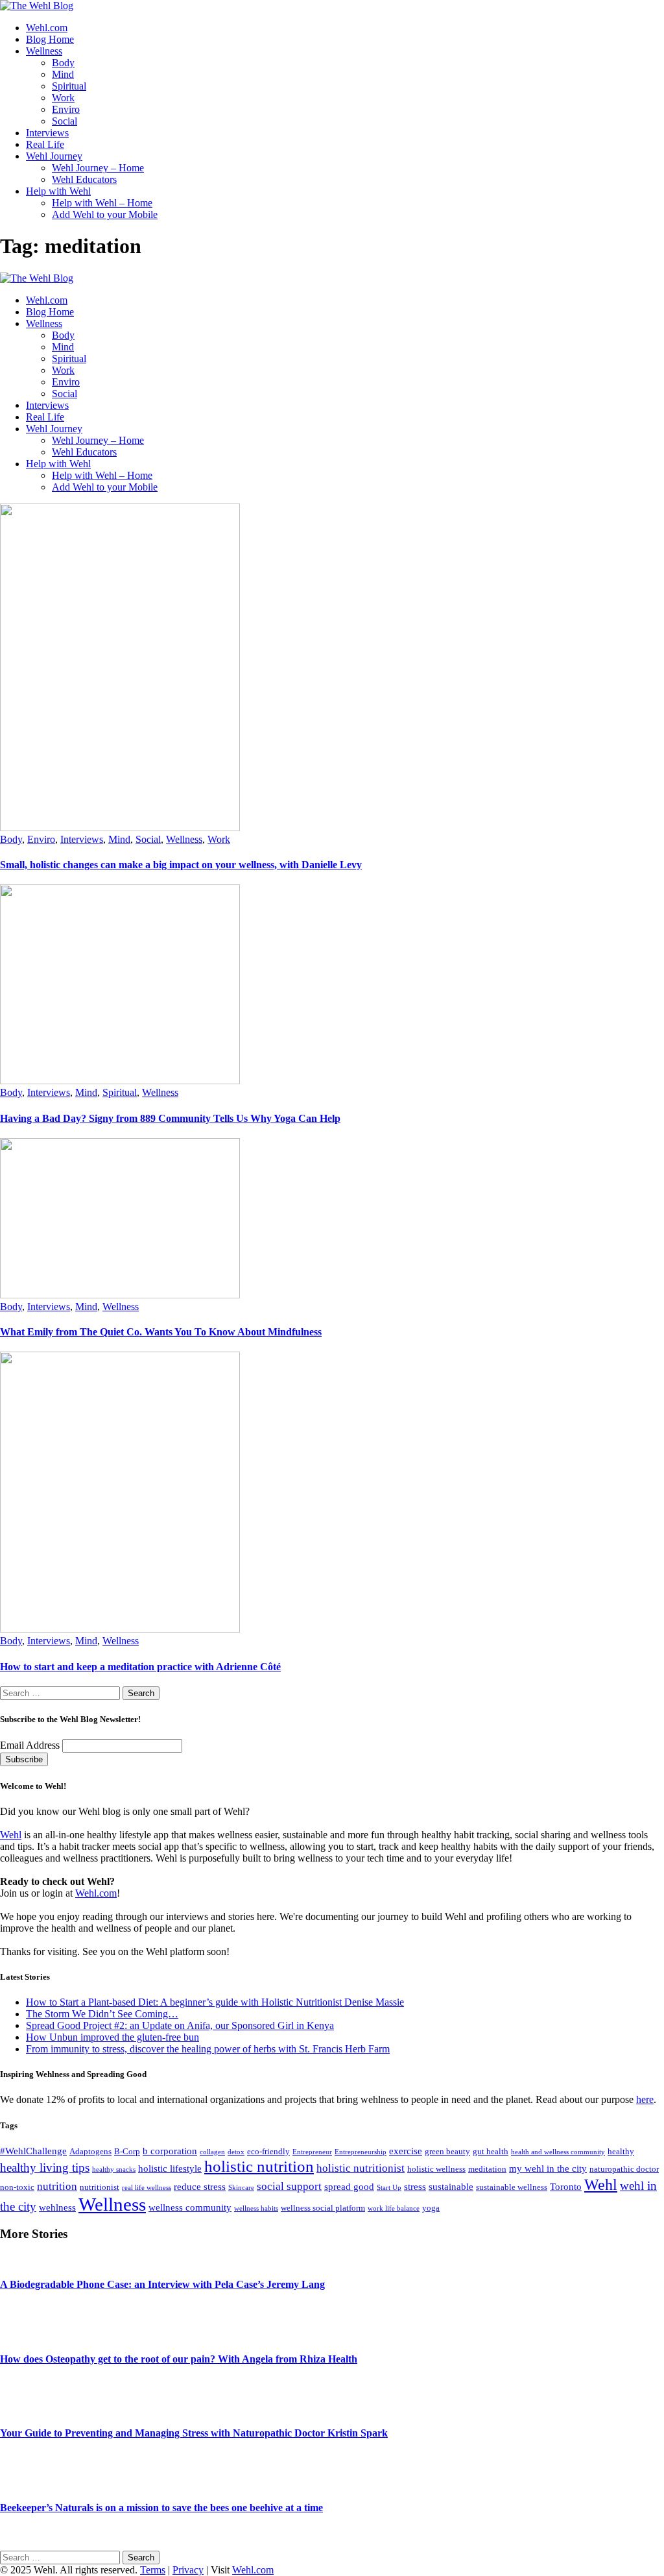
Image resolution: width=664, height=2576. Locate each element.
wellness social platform (323, 2208)
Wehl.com (96, 1893)
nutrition (57, 2186)
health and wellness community (558, 2152)
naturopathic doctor (624, 2169)
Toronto (566, 2186)
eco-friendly (268, 2151)
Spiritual (120, 1092)
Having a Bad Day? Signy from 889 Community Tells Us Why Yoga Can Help (170, 1118)
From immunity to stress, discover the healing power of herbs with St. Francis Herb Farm (208, 2049)
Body (11, 839)
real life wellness (147, 2188)
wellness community (190, 2207)
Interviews (82, 839)
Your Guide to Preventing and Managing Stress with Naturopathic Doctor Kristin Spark (194, 2433)
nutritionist (100, 2187)
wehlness (57, 2207)
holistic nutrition (259, 2166)
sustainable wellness (512, 2187)
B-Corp (127, 2151)
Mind (119, 839)
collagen (212, 2152)
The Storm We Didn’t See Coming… (102, 2014)
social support (289, 2186)
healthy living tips (45, 2168)
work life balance (394, 2208)
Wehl (11, 1835)
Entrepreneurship (361, 2152)
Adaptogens (90, 2151)
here (645, 2099)
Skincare (241, 2188)
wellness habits (256, 2208)
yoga (431, 2208)
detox (236, 2152)
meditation (487, 2169)
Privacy (188, 2570)
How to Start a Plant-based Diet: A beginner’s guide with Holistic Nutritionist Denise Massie (215, 2002)
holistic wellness (436, 2169)
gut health (491, 2151)
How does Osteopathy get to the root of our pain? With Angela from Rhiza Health (179, 2359)
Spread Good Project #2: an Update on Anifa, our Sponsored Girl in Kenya (180, 2025)
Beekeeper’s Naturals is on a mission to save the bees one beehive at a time (161, 2508)
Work (219, 839)
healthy (621, 2151)
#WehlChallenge (33, 2151)
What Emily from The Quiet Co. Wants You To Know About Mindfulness (161, 1332)
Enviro (41, 839)
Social (148, 839)
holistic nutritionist (361, 2168)
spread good (349, 2186)
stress (415, 2186)
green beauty (447, 2151)
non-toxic (17, 2187)
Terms (153, 2570)
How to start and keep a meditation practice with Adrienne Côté (140, 1667)
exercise (406, 2151)
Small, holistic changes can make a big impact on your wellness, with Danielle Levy (181, 865)
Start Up (389, 2188)
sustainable (451, 2186)
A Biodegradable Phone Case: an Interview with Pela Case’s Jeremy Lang (162, 2284)
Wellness (184, 839)
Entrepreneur (312, 2152)
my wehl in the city (548, 2168)
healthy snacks (114, 2169)
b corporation (170, 2151)
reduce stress (200, 2186)
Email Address (31, 1745)
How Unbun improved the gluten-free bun (113, 2037)
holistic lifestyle (170, 2168)
